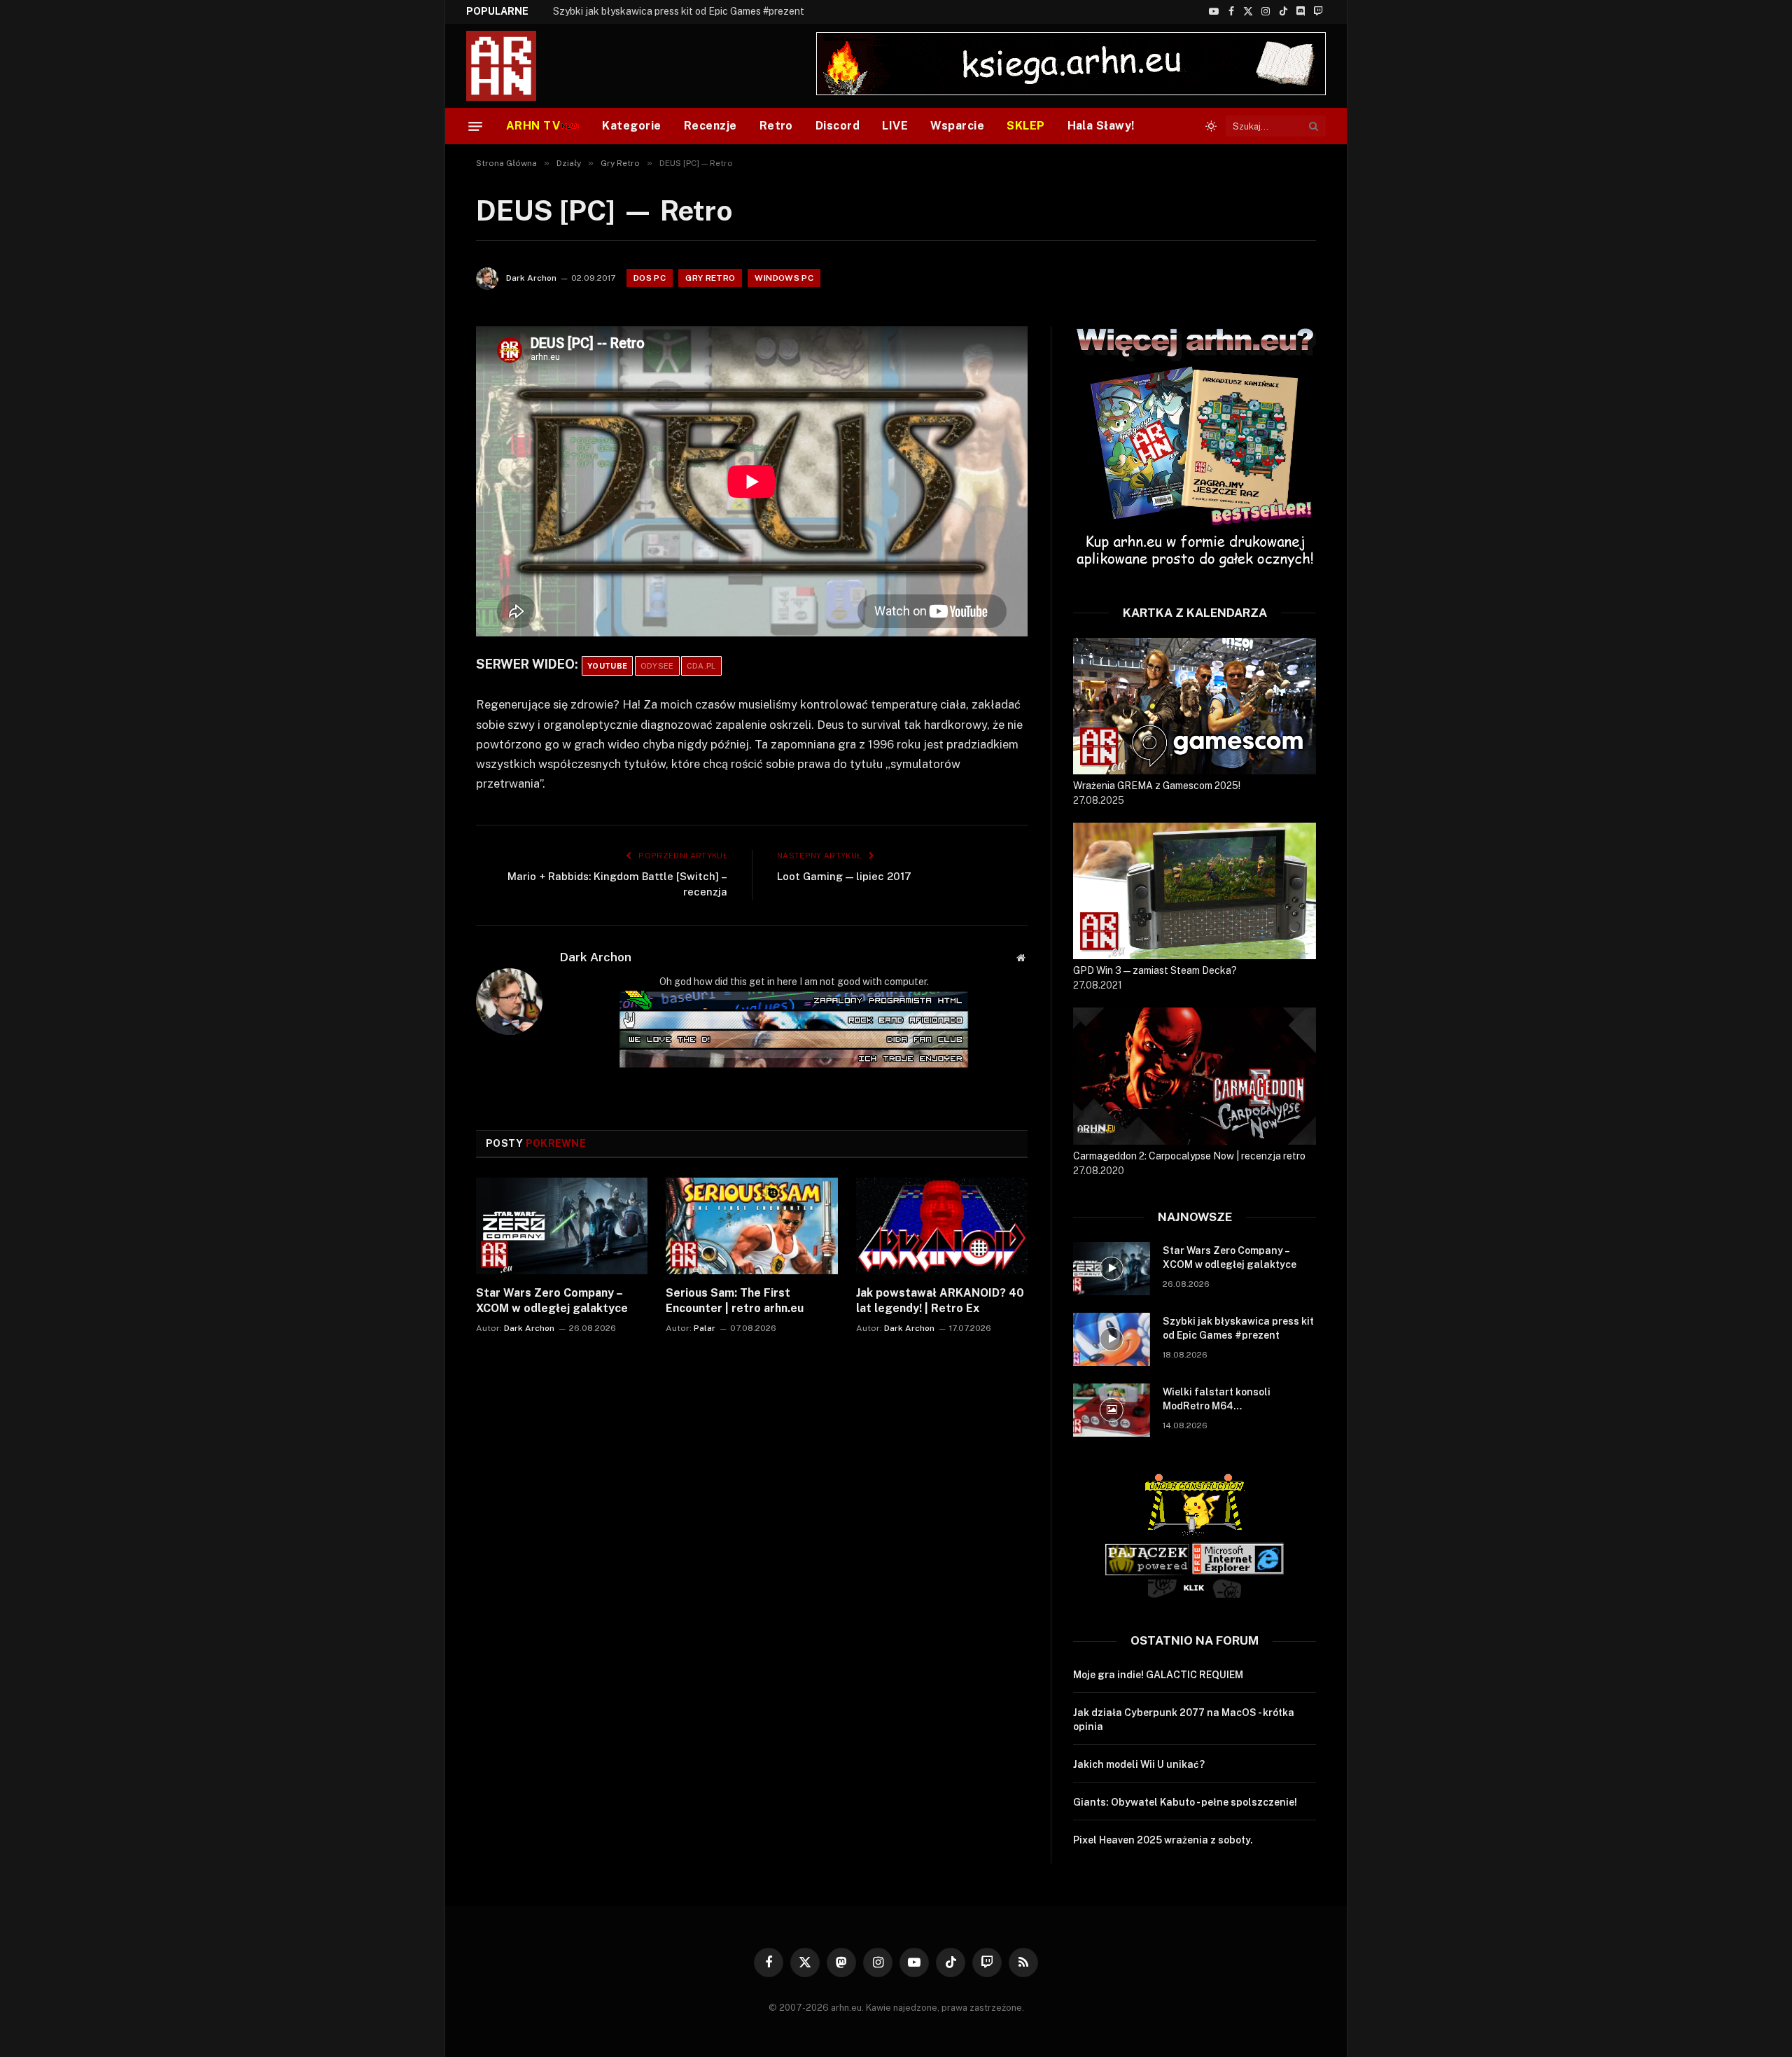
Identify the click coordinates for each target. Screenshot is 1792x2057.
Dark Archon (531, 278)
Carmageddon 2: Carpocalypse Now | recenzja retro (1189, 1156)
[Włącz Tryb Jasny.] (1211, 126)
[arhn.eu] (511, 66)
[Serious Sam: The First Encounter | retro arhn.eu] (751, 1226)
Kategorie (631, 126)
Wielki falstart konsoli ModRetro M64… (1217, 1399)
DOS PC (650, 278)
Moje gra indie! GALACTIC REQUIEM (1158, 1675)
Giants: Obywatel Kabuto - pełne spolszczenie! (1185, 1802)
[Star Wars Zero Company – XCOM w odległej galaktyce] (562, 1226)
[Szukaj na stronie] (1314, 126)
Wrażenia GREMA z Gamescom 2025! (1157, 786)
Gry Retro (710, 278)
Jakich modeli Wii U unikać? (1139, 1764)
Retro (776, 126)
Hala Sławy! (1101, 126)
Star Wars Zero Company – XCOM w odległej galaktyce (552, 1301)
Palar (705, 1328)
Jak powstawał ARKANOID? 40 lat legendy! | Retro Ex (940, 1301)
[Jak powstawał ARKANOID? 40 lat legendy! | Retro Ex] (942, 1226)
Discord (838, 126)
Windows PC (784, 278)
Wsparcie (957, 126)
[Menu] (475, 126)
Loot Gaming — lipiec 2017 (844, 876)
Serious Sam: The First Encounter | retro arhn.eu (735, 1301)
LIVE (895, 126)
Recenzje (710, 126)
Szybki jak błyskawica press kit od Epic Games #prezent (679, 11)
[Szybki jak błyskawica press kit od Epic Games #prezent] (1112, 1339)
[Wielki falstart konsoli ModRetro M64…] (1112, 1410)
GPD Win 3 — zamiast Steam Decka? (1155, 970)
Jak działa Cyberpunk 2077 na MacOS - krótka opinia (1184, 1720)
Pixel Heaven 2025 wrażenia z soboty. (1163, 1840)
